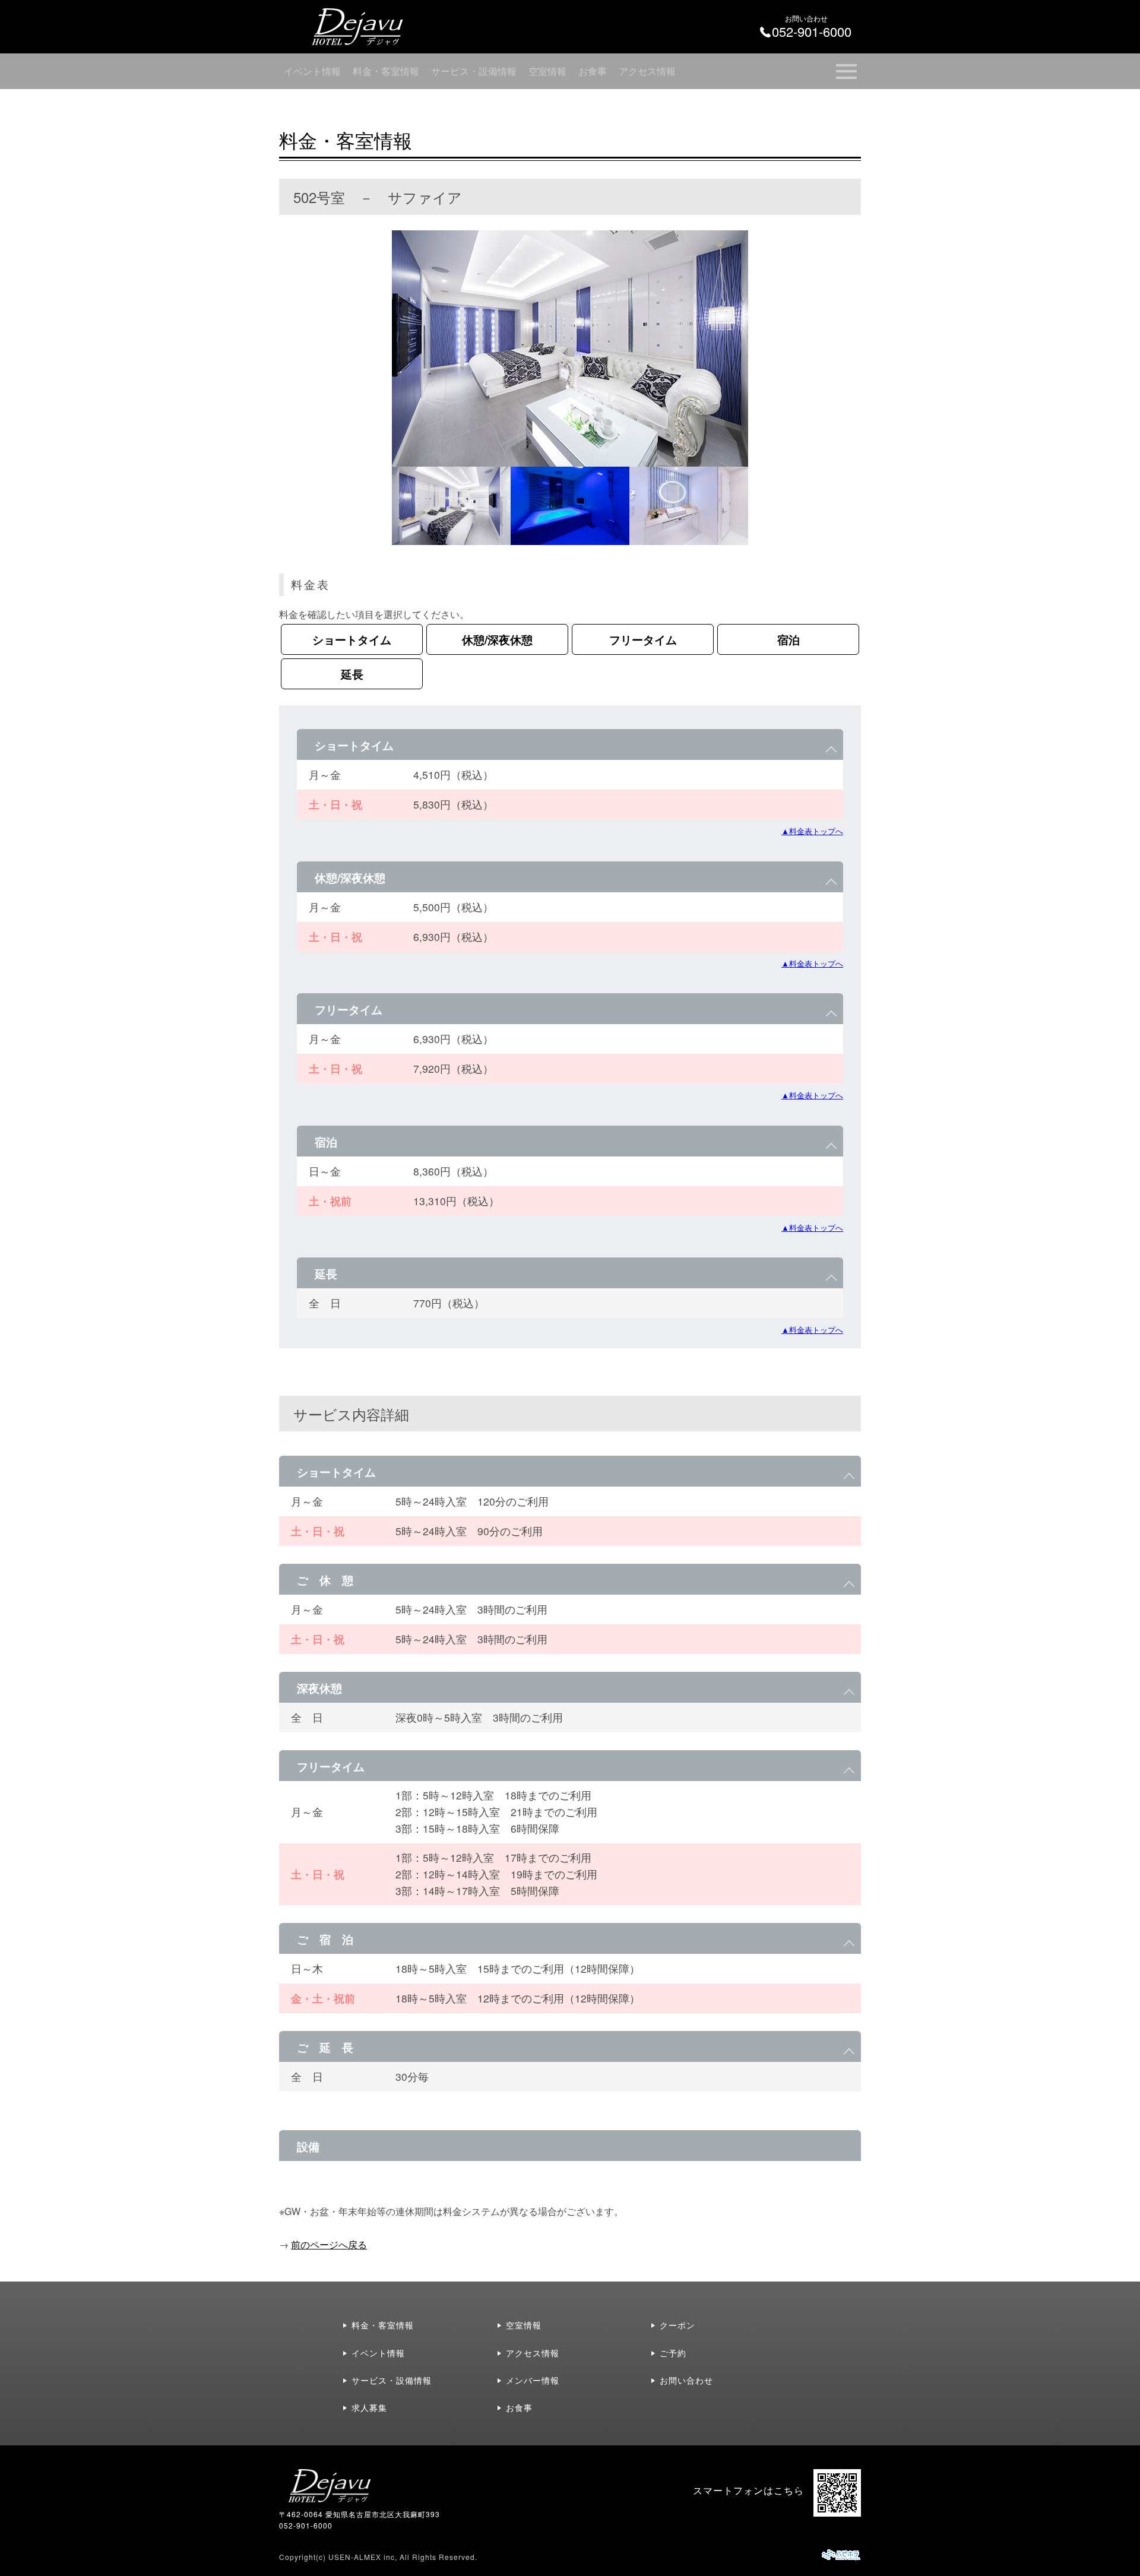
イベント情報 (312, 71)
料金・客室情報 (386, 71)
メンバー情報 (533, 2380)
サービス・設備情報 (474, 71)
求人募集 (369, 2407)
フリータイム (643, 639)
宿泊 (788, 639)
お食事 (593, 71)
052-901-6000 (306, 2525)
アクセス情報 (647, 71)
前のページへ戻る (329, 2244)
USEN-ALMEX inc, (363, 2557)
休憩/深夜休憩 (497, 639)
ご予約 (673, 2353)
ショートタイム (352, 639)
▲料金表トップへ (812, 831)
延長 (352, 674)
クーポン (677, 2325)
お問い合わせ (686, 2380)
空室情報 (547, 71)
